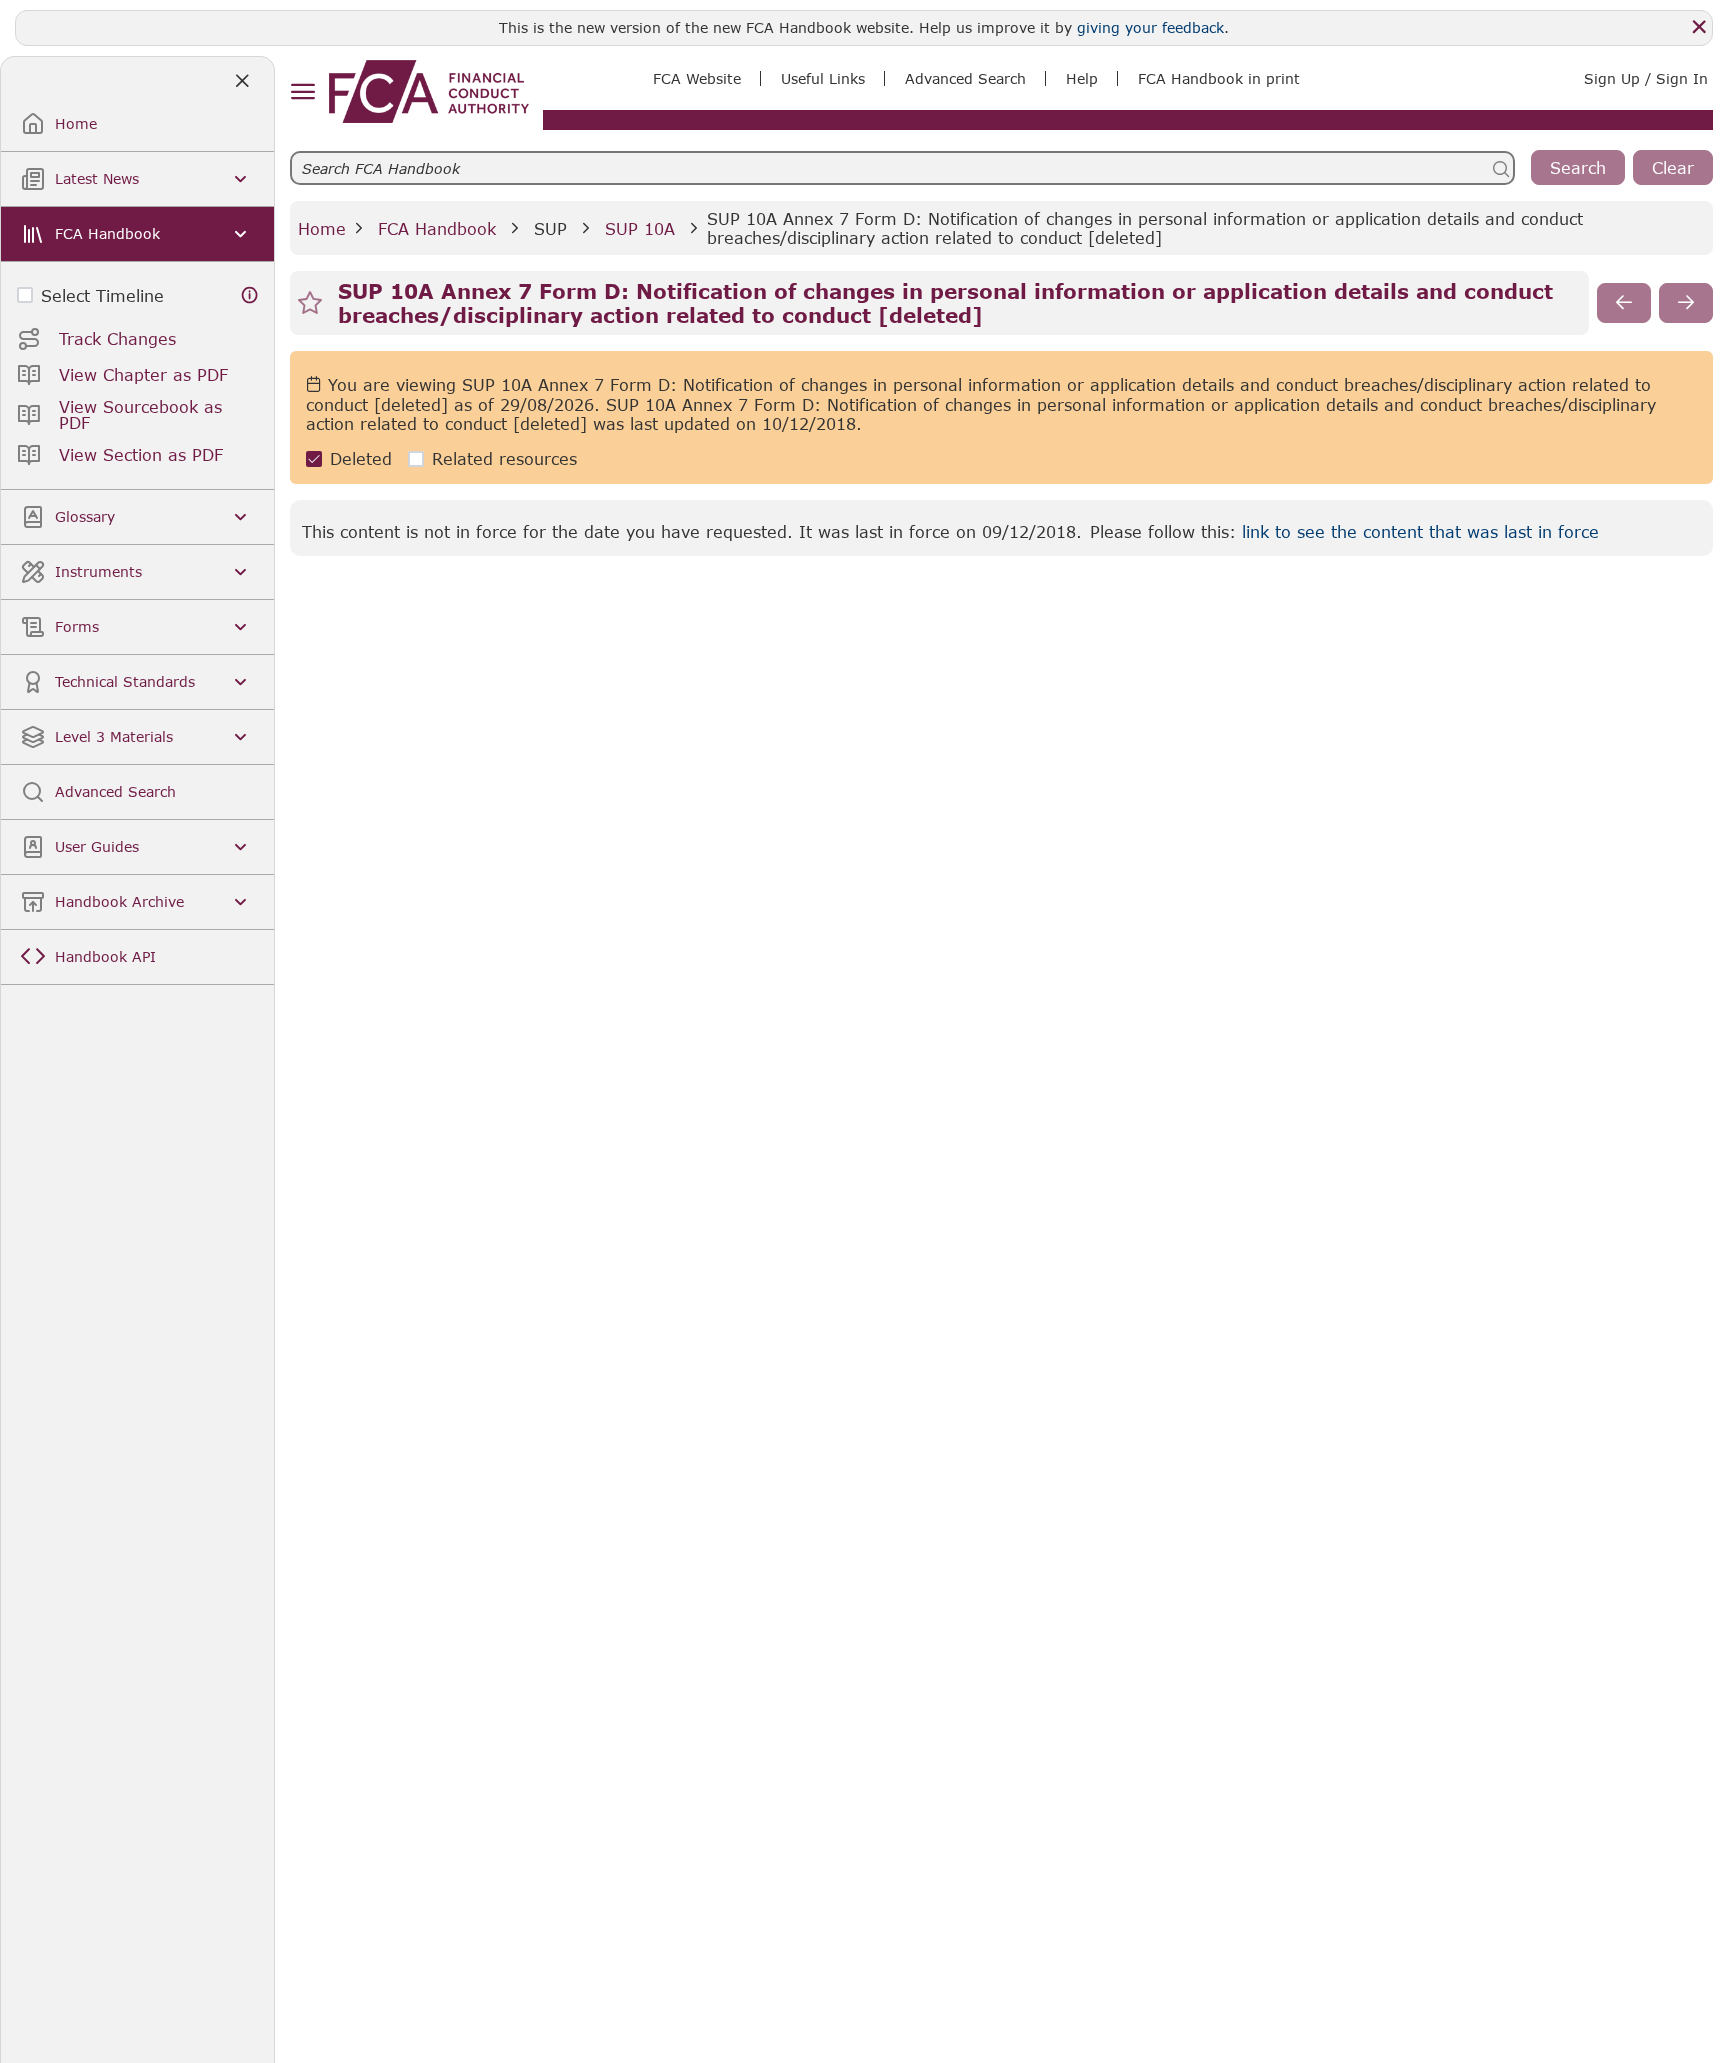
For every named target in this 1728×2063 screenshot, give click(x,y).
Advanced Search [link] (965, 78)
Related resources (504, 458)
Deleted (361, 458)
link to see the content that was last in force (1420, 531)
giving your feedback (1150, 27)
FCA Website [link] (697, 78)
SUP (550, 228)
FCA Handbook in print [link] (1219, 78)
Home (322, 228)
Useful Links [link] (823, 78)
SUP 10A (640, 228)
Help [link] (1082, 78)
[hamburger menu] (302, 92)
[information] (250, 295)
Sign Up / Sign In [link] (1646, 78)
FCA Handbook (437, 228)
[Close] (1699, 27)
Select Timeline (102, 295)
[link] (429, 91)
